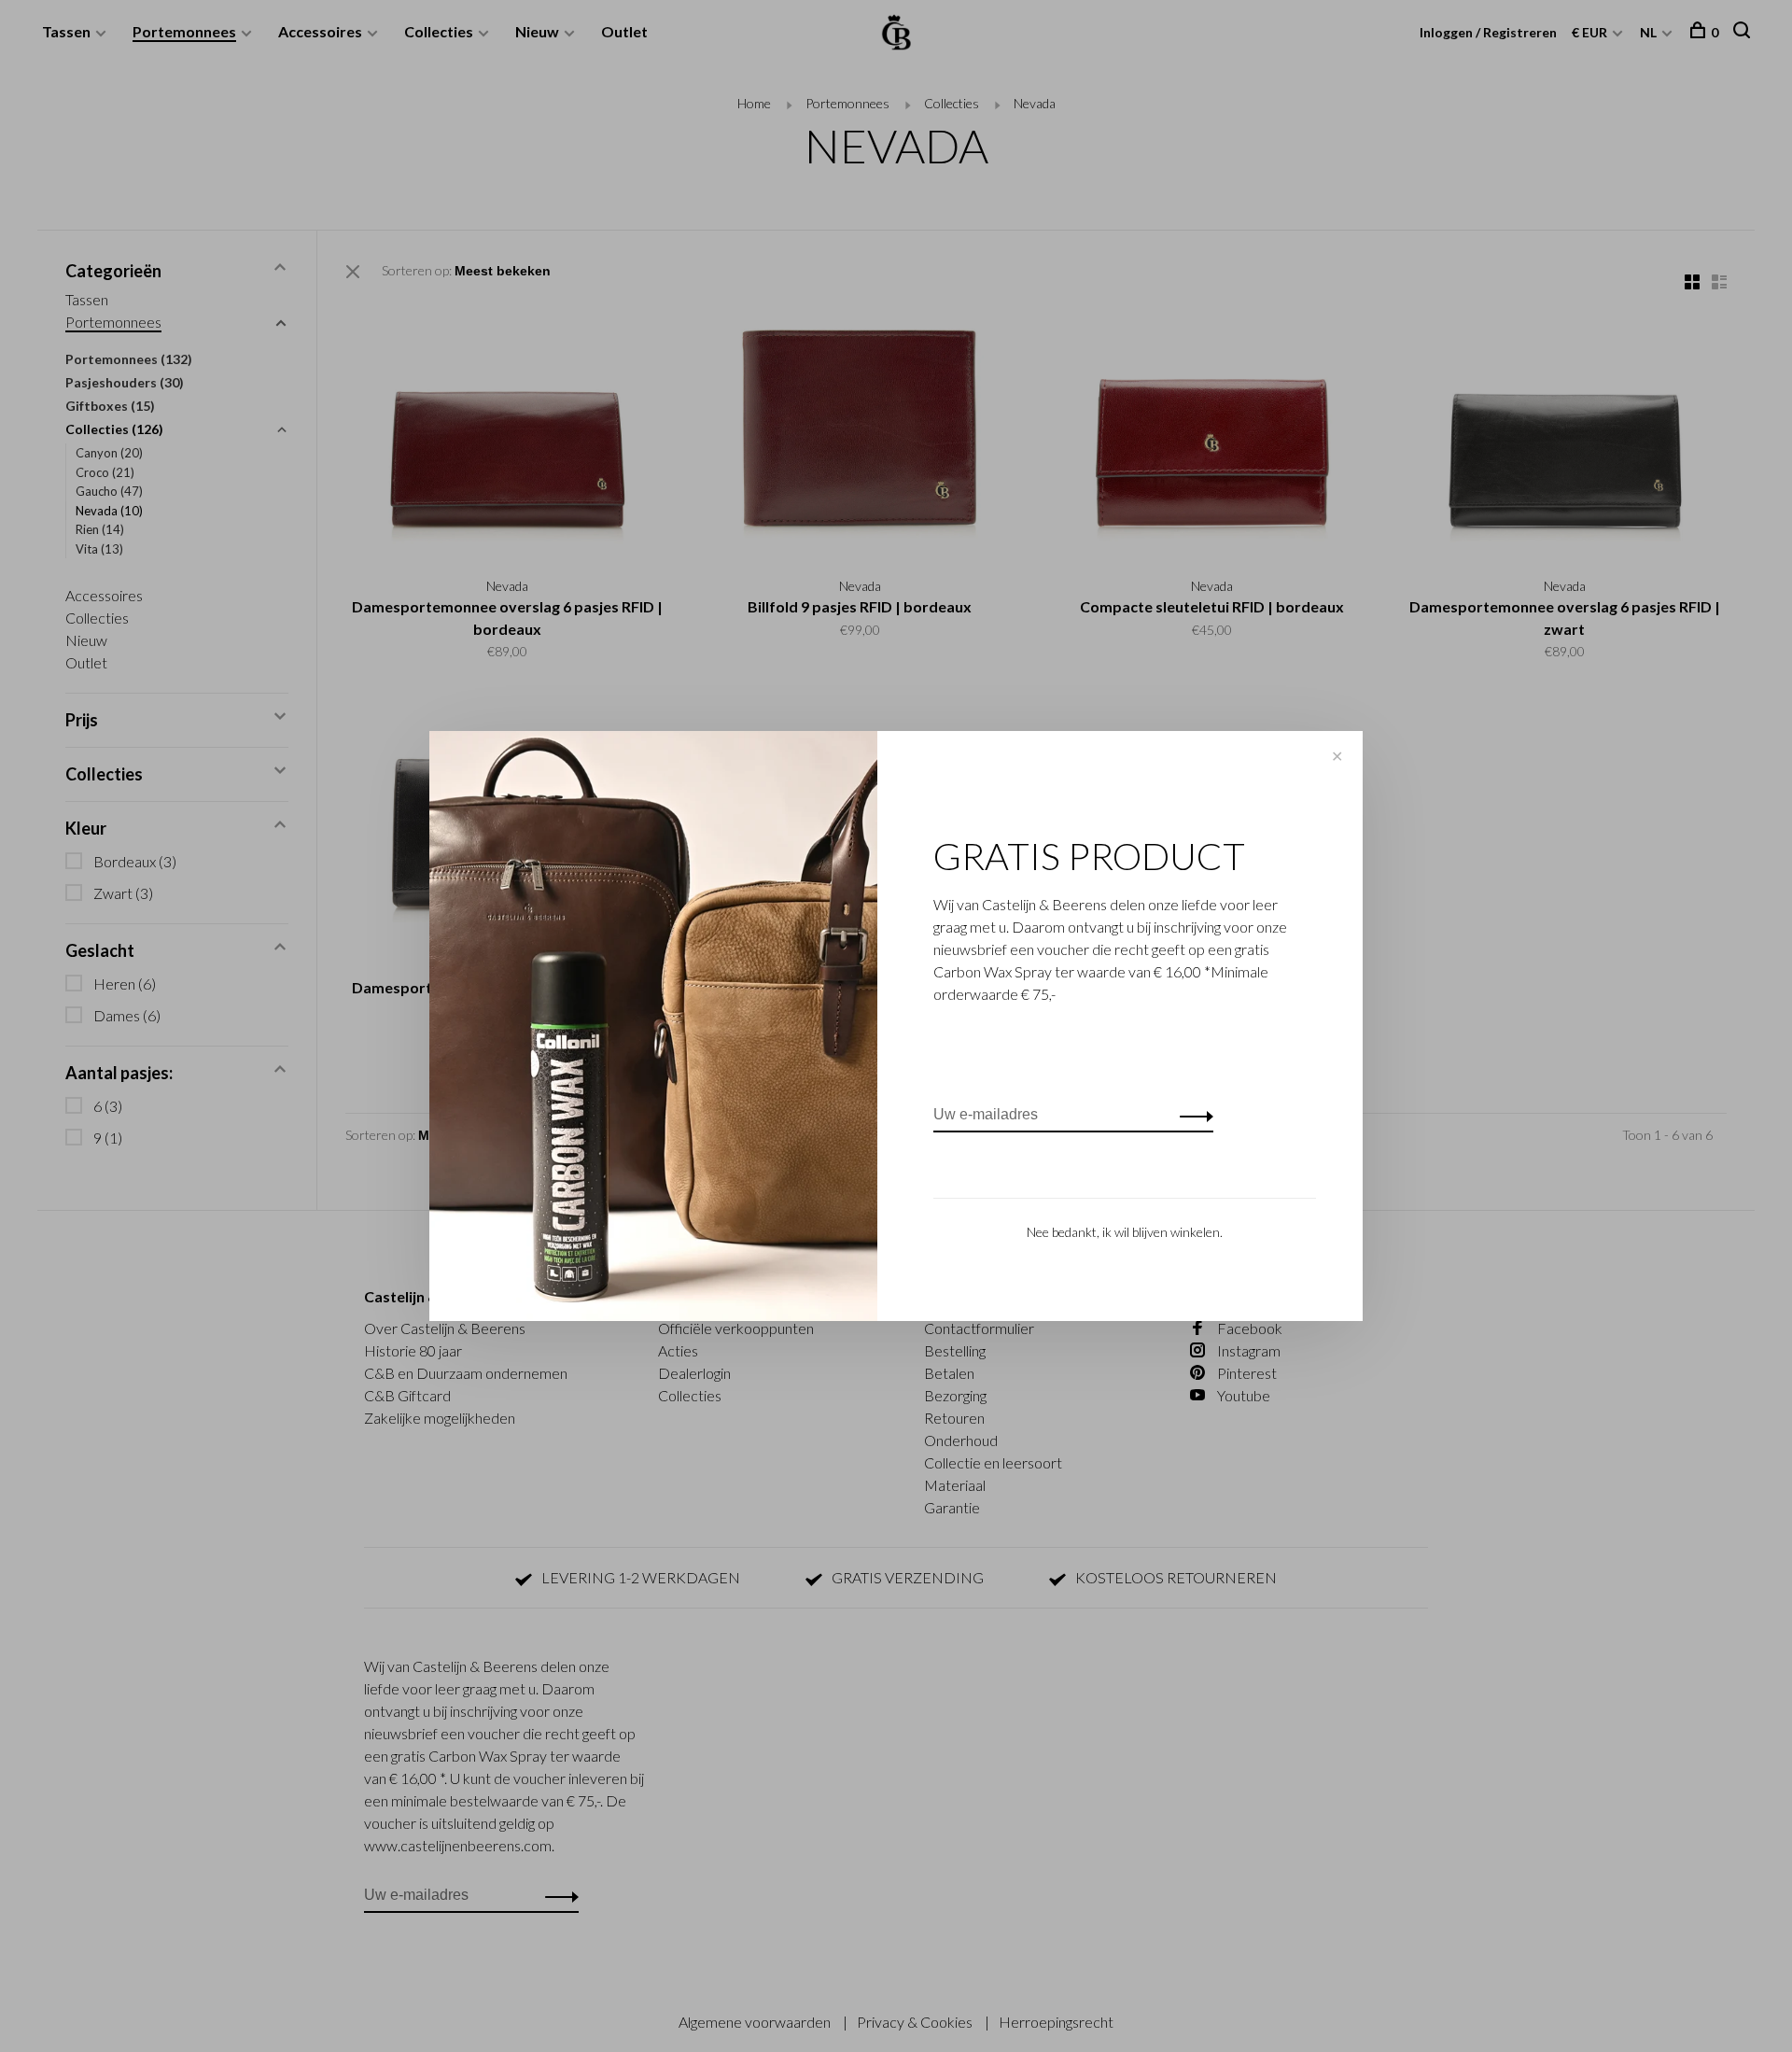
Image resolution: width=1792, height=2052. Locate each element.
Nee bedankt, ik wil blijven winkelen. (1125, 1232)
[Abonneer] (1191, 1115)
